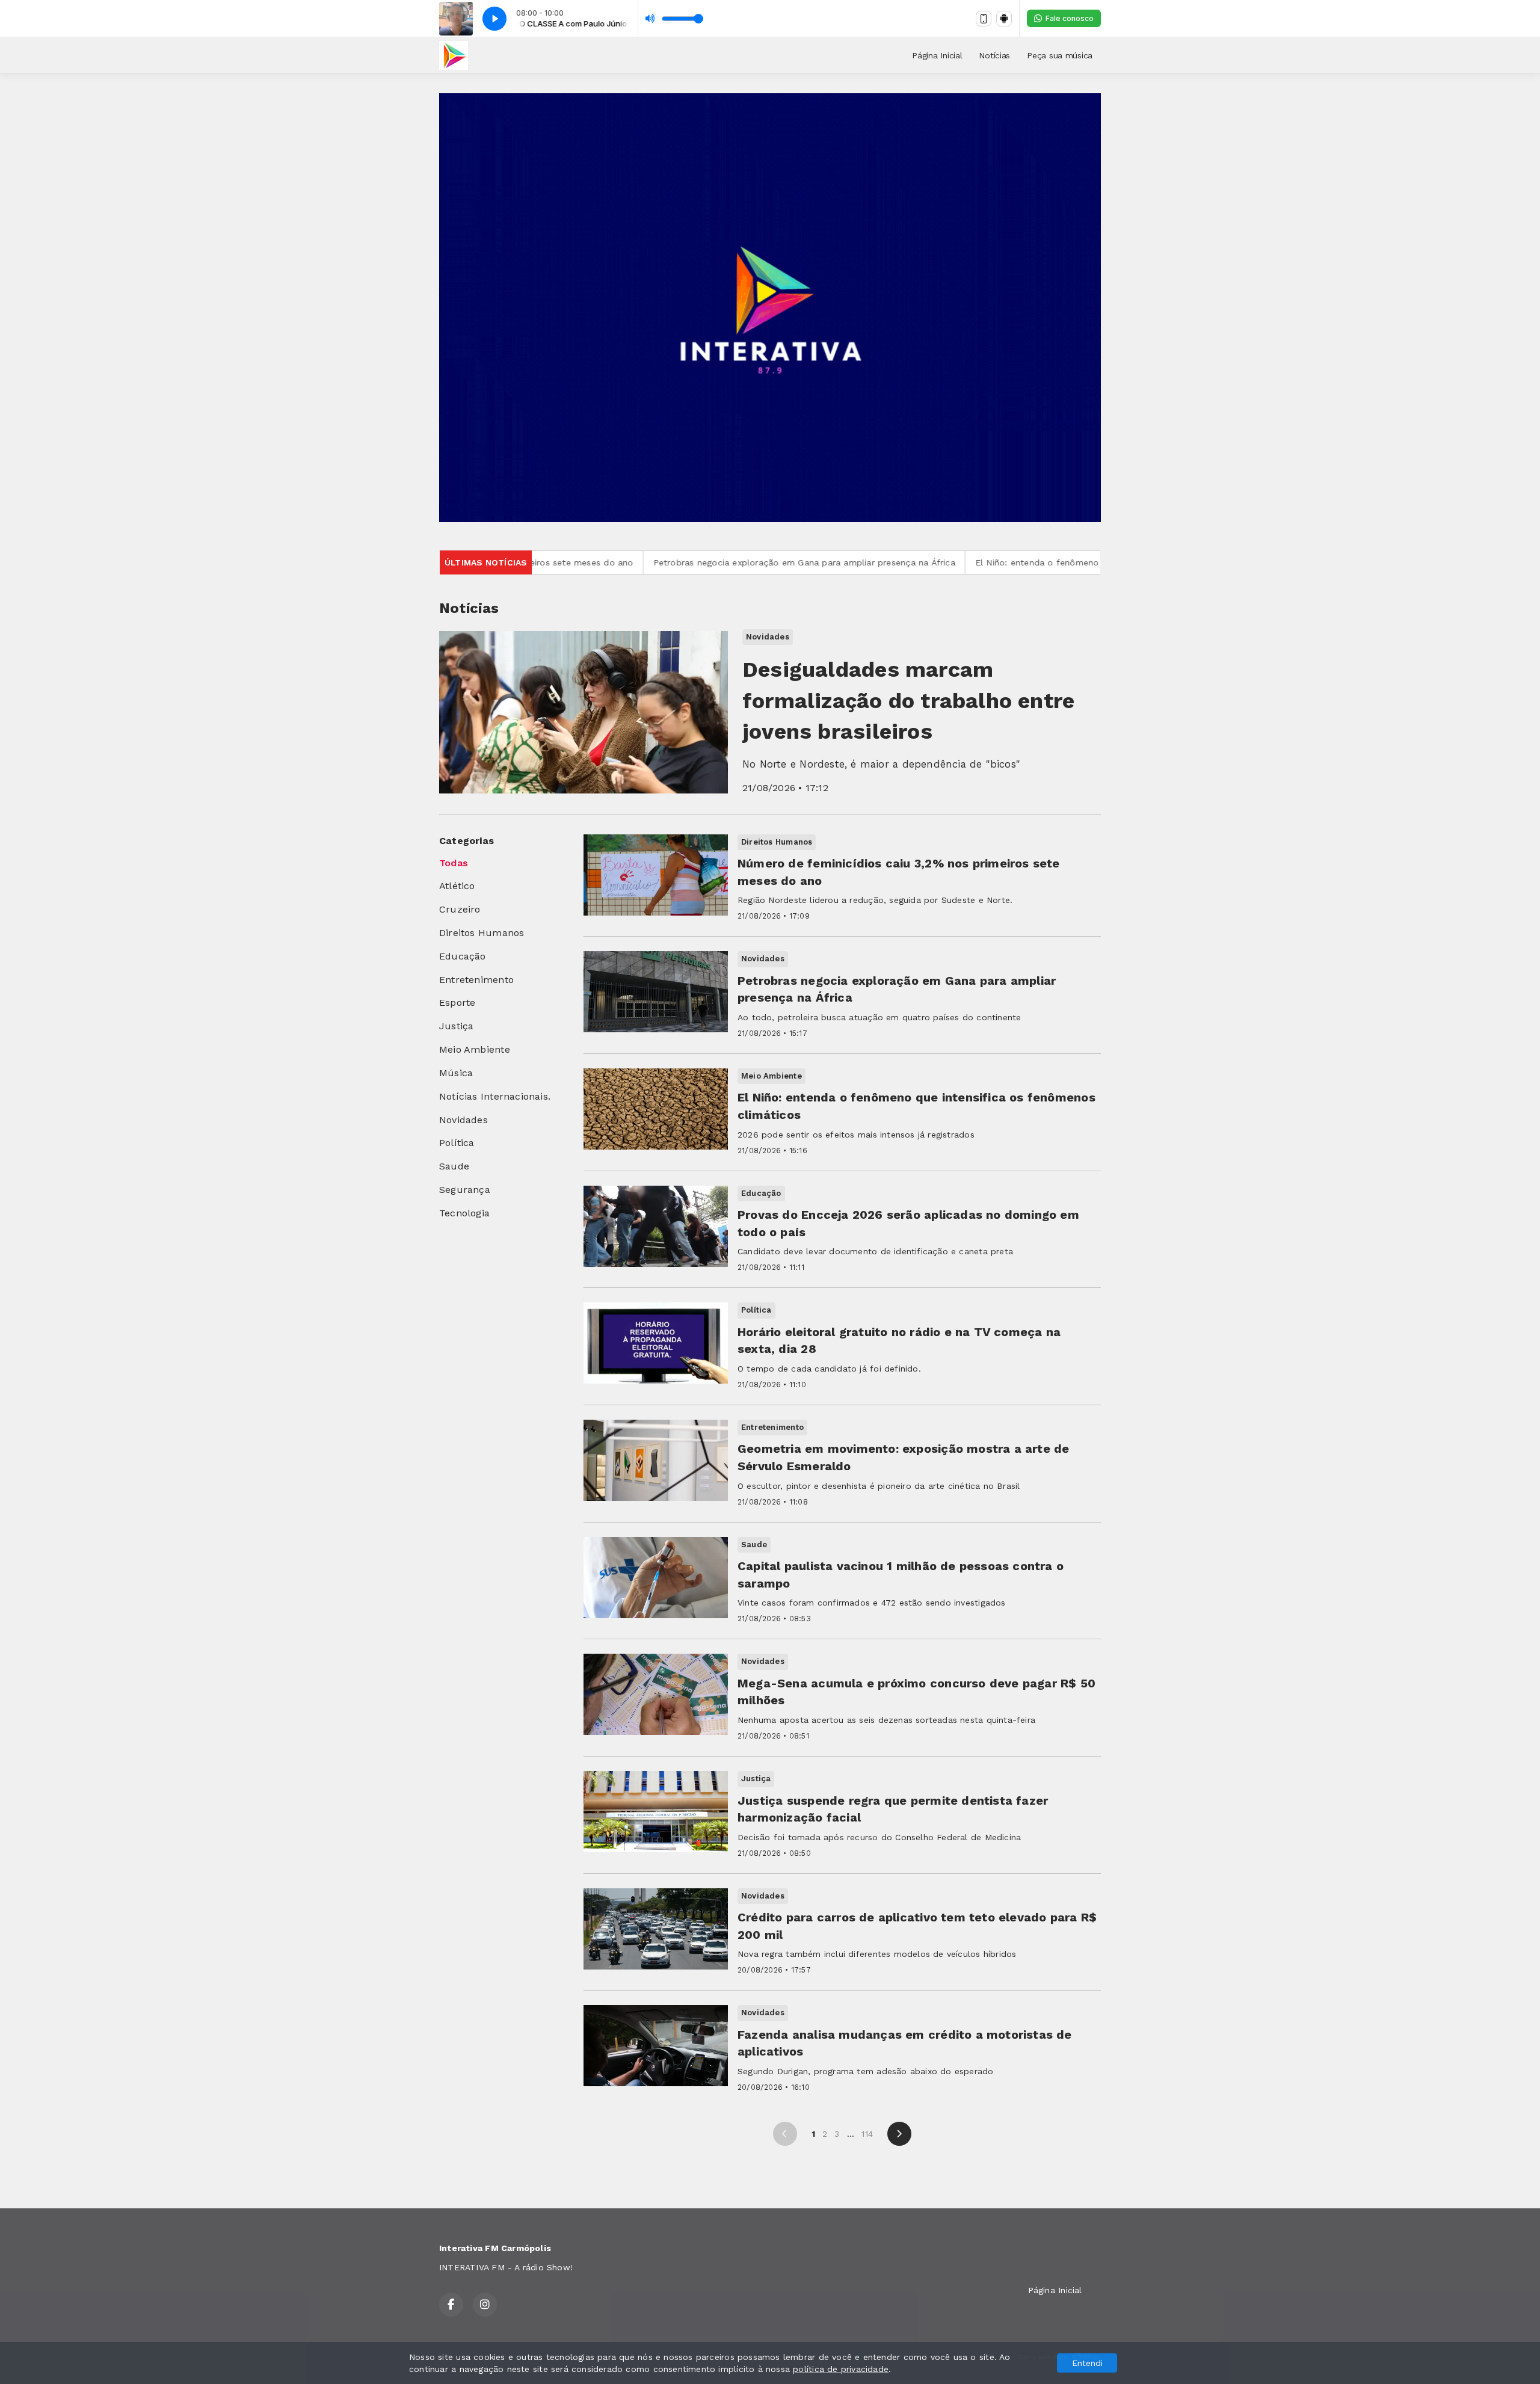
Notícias (994, 55)
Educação (463, 956)
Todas (454, 863)
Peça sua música (1060, 55)
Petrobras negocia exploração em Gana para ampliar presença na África (656, 562)
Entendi (1087, 2363)
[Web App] (984, 19)
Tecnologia (464, 1213)
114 (867, 2134)
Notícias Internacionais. (495, 1096)
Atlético (457, 886)
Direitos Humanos (482, 933)
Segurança (465, 1190)
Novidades (464, 1120)
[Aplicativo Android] (1004, 19)
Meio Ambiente (475, 1049)
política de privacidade (841, 2369)
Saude (454, 1166)
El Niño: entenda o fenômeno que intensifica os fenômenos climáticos (975, 562)
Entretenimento (476, 980)
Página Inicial (937, 55)
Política (457, 1143)
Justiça (456, 1026)
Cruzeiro (460, 909)
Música (456, 1073)
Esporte (457, 1003)
